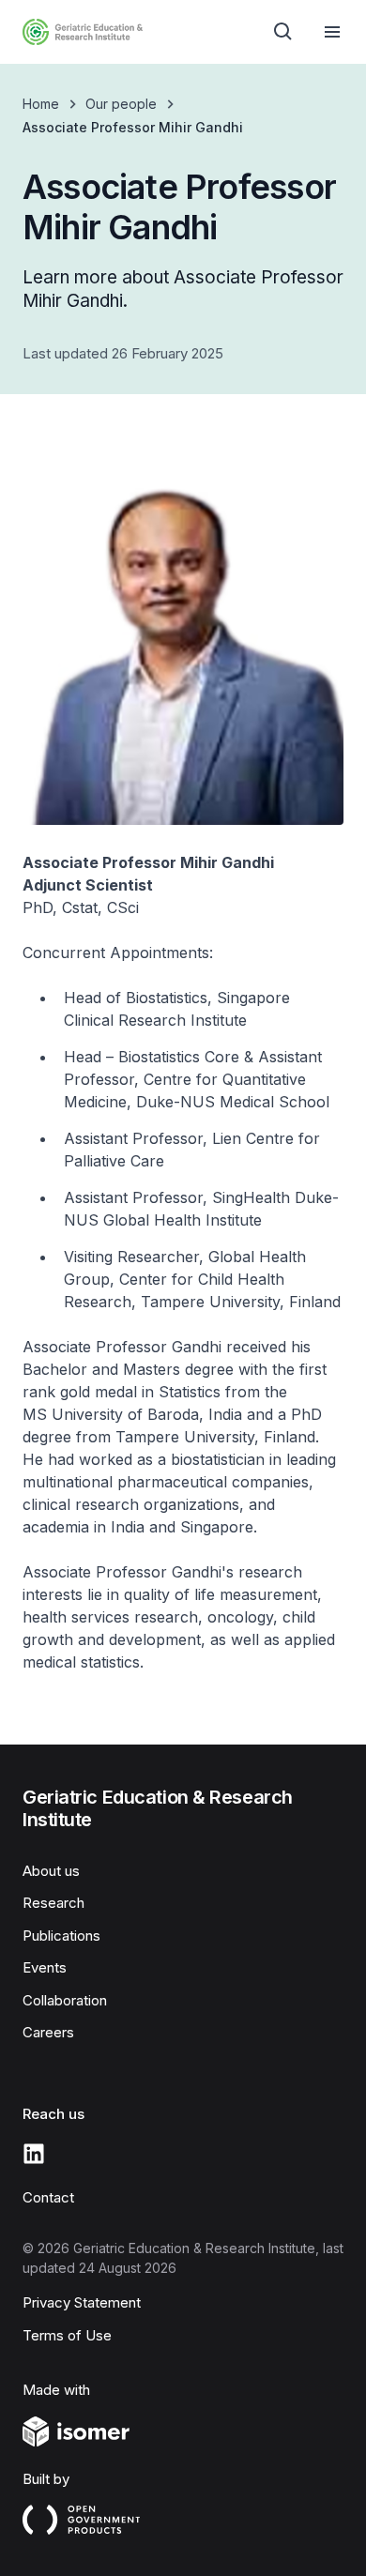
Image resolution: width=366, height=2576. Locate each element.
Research (53, 1903)
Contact (48, 2197)
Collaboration (65, 2000)
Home (41, 104)
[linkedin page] (34, 2154)
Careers (48, 2032)
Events (45, 1967)
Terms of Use (67, 2335)
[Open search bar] (283, 32)
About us (51, 1871)
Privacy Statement (82, 2302)
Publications (61, 1936)
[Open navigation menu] (332, 32)
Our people (121, 104)
